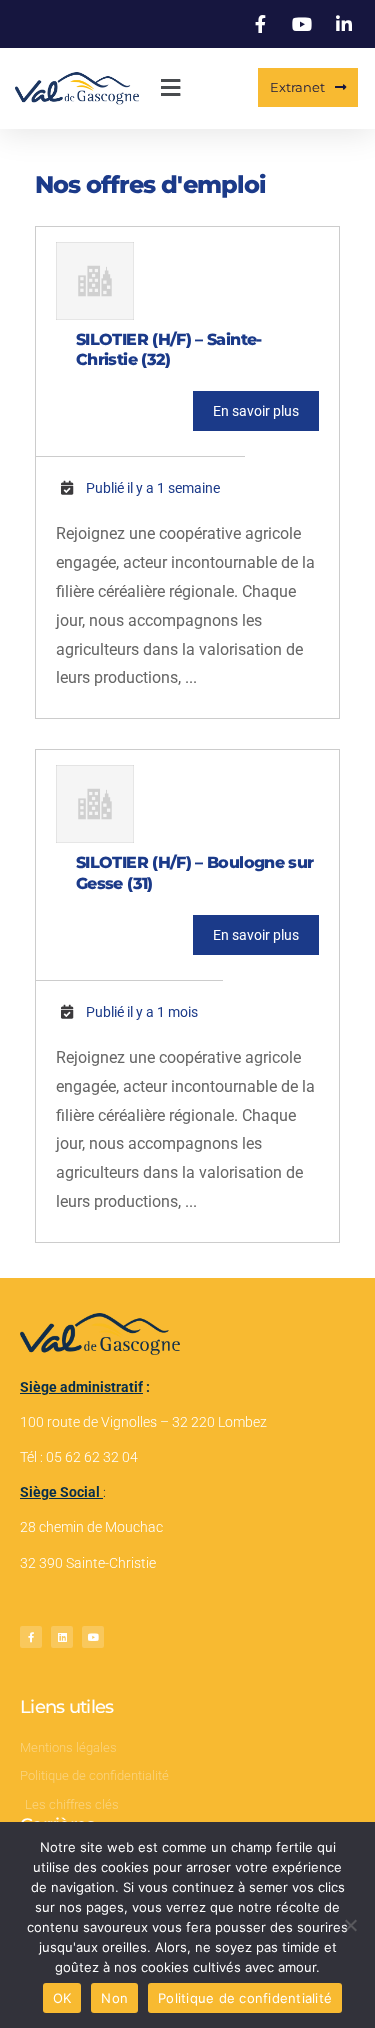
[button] (170, 88)
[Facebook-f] (31, 1637)
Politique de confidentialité (245, 1998)
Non (114, 1998)
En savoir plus (256, 411)
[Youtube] (93, 1637)
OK (62, 1998)
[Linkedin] (62, 1637)
